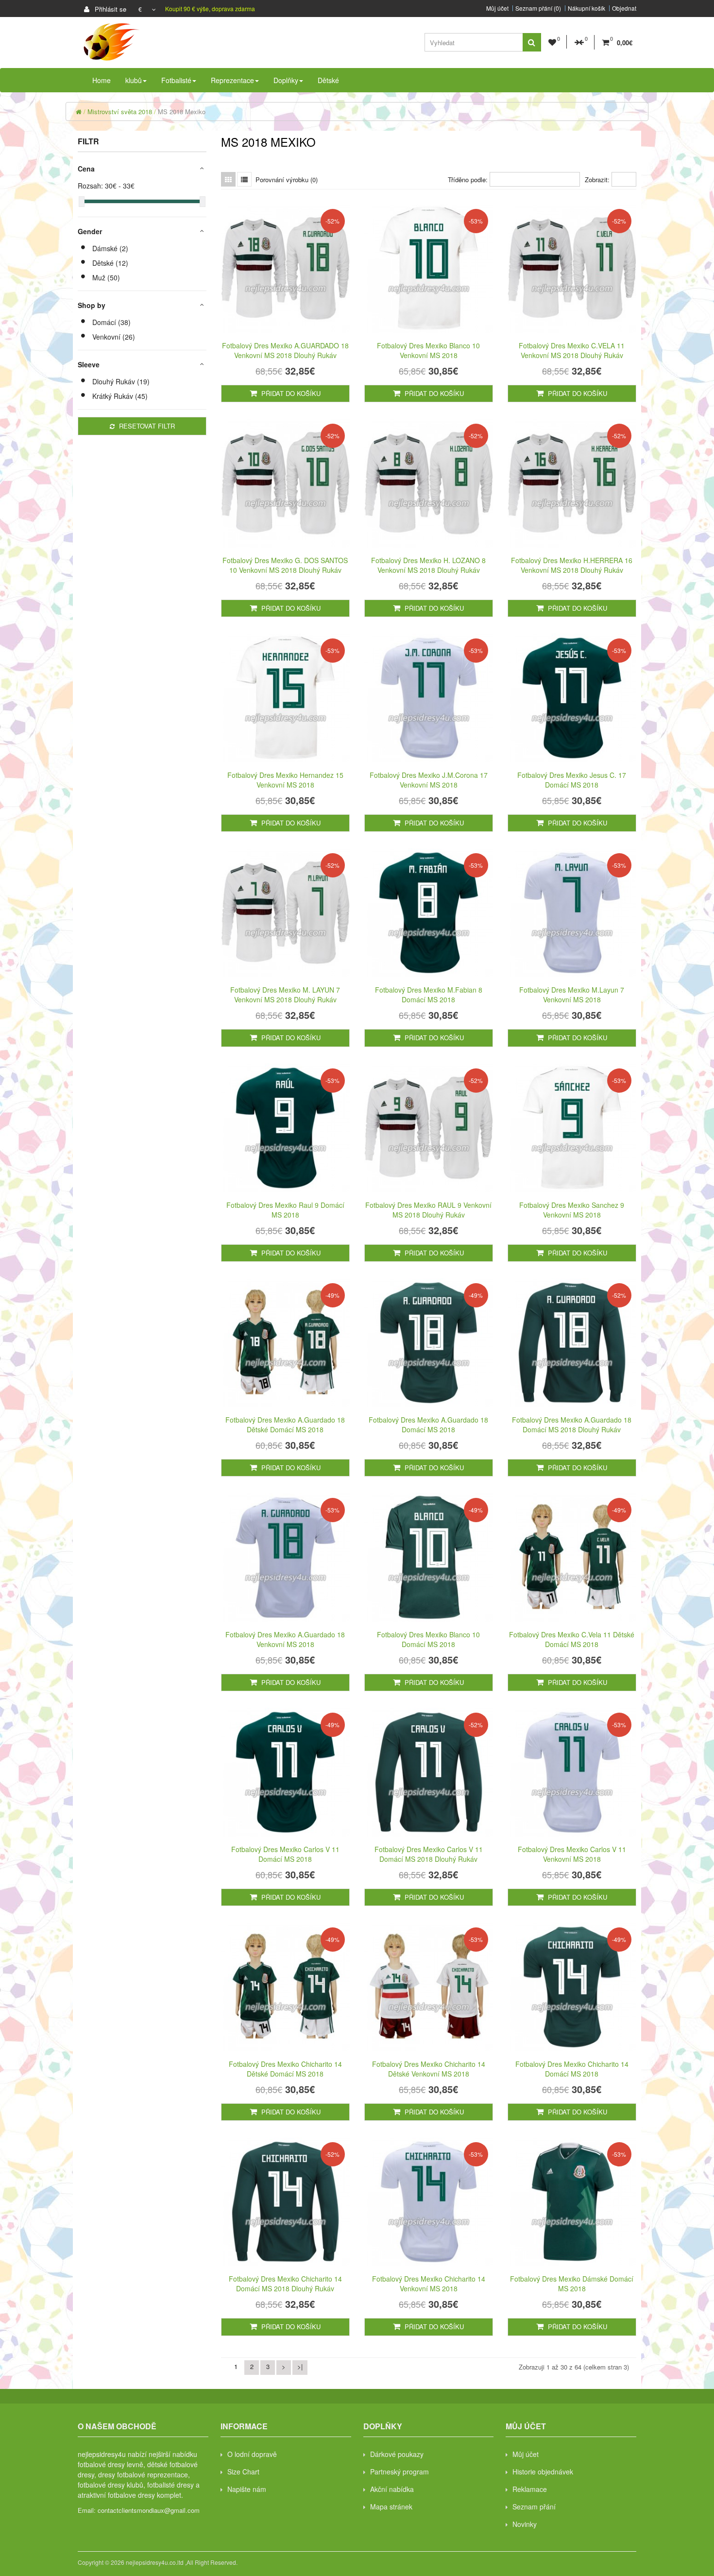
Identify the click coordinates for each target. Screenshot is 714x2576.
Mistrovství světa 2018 (120, 112)
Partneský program (399, 2472)
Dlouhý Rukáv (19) (121, 381)
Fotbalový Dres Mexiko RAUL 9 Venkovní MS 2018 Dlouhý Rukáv (428, 1210)
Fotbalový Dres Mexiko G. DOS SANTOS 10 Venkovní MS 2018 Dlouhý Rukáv (285, 565)
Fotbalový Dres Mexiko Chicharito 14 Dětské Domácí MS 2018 (285, 2069)
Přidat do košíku (290, 393)
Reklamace (530, 2489)
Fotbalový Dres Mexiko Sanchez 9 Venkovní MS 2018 (572, 1210)
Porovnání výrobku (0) (287, 180)
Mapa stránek (391, 2507)
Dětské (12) (110, 263)
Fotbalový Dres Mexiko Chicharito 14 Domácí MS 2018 (572, 2069)
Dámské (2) (110, 248)
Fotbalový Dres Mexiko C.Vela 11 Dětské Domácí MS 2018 (572, 1639)
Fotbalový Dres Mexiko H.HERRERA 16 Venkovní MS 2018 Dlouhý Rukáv (572, 565)
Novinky (525, 2524)
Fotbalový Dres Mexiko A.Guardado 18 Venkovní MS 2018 (285, 1639)
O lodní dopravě (252, 2454)
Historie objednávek (543, 2472)
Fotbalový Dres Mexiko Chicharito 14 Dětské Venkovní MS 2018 (429, 2069)
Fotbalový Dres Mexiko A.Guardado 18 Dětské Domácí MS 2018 (285, 1425)
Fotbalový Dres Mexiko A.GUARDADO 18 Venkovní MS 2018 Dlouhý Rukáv (285, 350)
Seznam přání (534, 2507)
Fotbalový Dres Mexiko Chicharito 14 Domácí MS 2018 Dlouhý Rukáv (285, 2284)
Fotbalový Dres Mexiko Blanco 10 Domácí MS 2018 (428, 1639)
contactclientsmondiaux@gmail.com (149, 2510)
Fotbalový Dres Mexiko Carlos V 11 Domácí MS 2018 (285, 1854)
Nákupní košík (586, 8)
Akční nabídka (392, 2489)
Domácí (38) (111, 322)
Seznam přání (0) (538, 8)
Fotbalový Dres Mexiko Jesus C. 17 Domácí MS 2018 (572, 780)
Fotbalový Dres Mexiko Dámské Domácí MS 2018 (572, 2284)
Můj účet (497, 8)
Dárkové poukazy (397, 2454)
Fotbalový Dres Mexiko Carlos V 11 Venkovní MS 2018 (572, 1854)
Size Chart (243, 2472)
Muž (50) (106, 277)
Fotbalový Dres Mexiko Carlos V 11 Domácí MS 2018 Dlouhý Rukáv (429, 1854)
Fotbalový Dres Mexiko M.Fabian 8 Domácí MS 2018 (429, 995)
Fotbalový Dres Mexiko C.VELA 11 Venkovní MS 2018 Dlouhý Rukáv (572, 350)
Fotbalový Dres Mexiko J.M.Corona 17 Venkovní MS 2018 (429, 780)
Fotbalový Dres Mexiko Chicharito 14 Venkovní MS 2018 (429, 2284)
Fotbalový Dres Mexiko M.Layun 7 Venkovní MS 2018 (572, 995)
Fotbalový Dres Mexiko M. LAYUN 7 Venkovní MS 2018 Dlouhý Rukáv (285, 995)
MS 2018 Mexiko (182, 112)
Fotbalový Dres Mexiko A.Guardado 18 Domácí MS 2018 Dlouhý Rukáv (572, 1425)
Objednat (624, 8)
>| (300, 2366)
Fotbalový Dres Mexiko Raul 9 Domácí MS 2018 (285, 1210)
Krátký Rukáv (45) (120, 396)
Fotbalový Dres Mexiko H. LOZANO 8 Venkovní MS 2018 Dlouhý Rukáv (428, 565)
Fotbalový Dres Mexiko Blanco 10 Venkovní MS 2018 (428, 350)
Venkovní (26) (114, 337)
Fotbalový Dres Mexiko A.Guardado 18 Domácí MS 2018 (428, 1425)
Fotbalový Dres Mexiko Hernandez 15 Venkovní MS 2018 (285, 780)
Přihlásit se (110, 9)
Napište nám (247, 2489)
